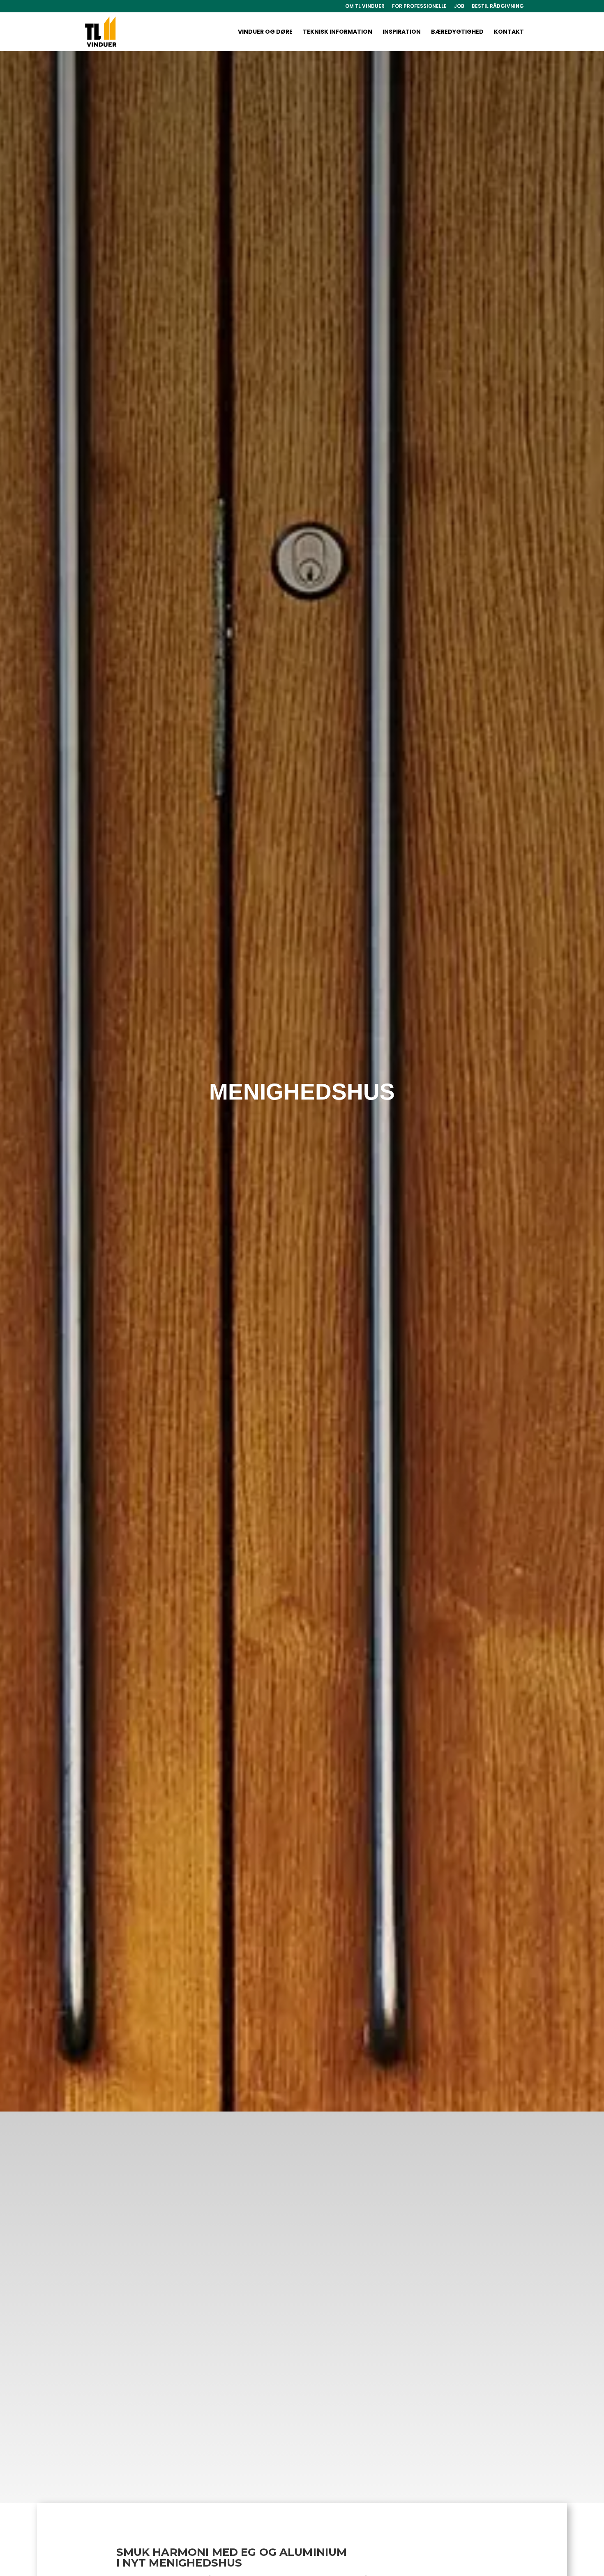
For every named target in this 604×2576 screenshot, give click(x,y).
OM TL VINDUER (365, 7)
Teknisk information (338, 32)
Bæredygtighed (457, 32)
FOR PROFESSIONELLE (419, 7)
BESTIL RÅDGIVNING (498, 7)
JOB (459, 7)
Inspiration (402, 32)
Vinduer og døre (265, 32)
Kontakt (509, 32)
